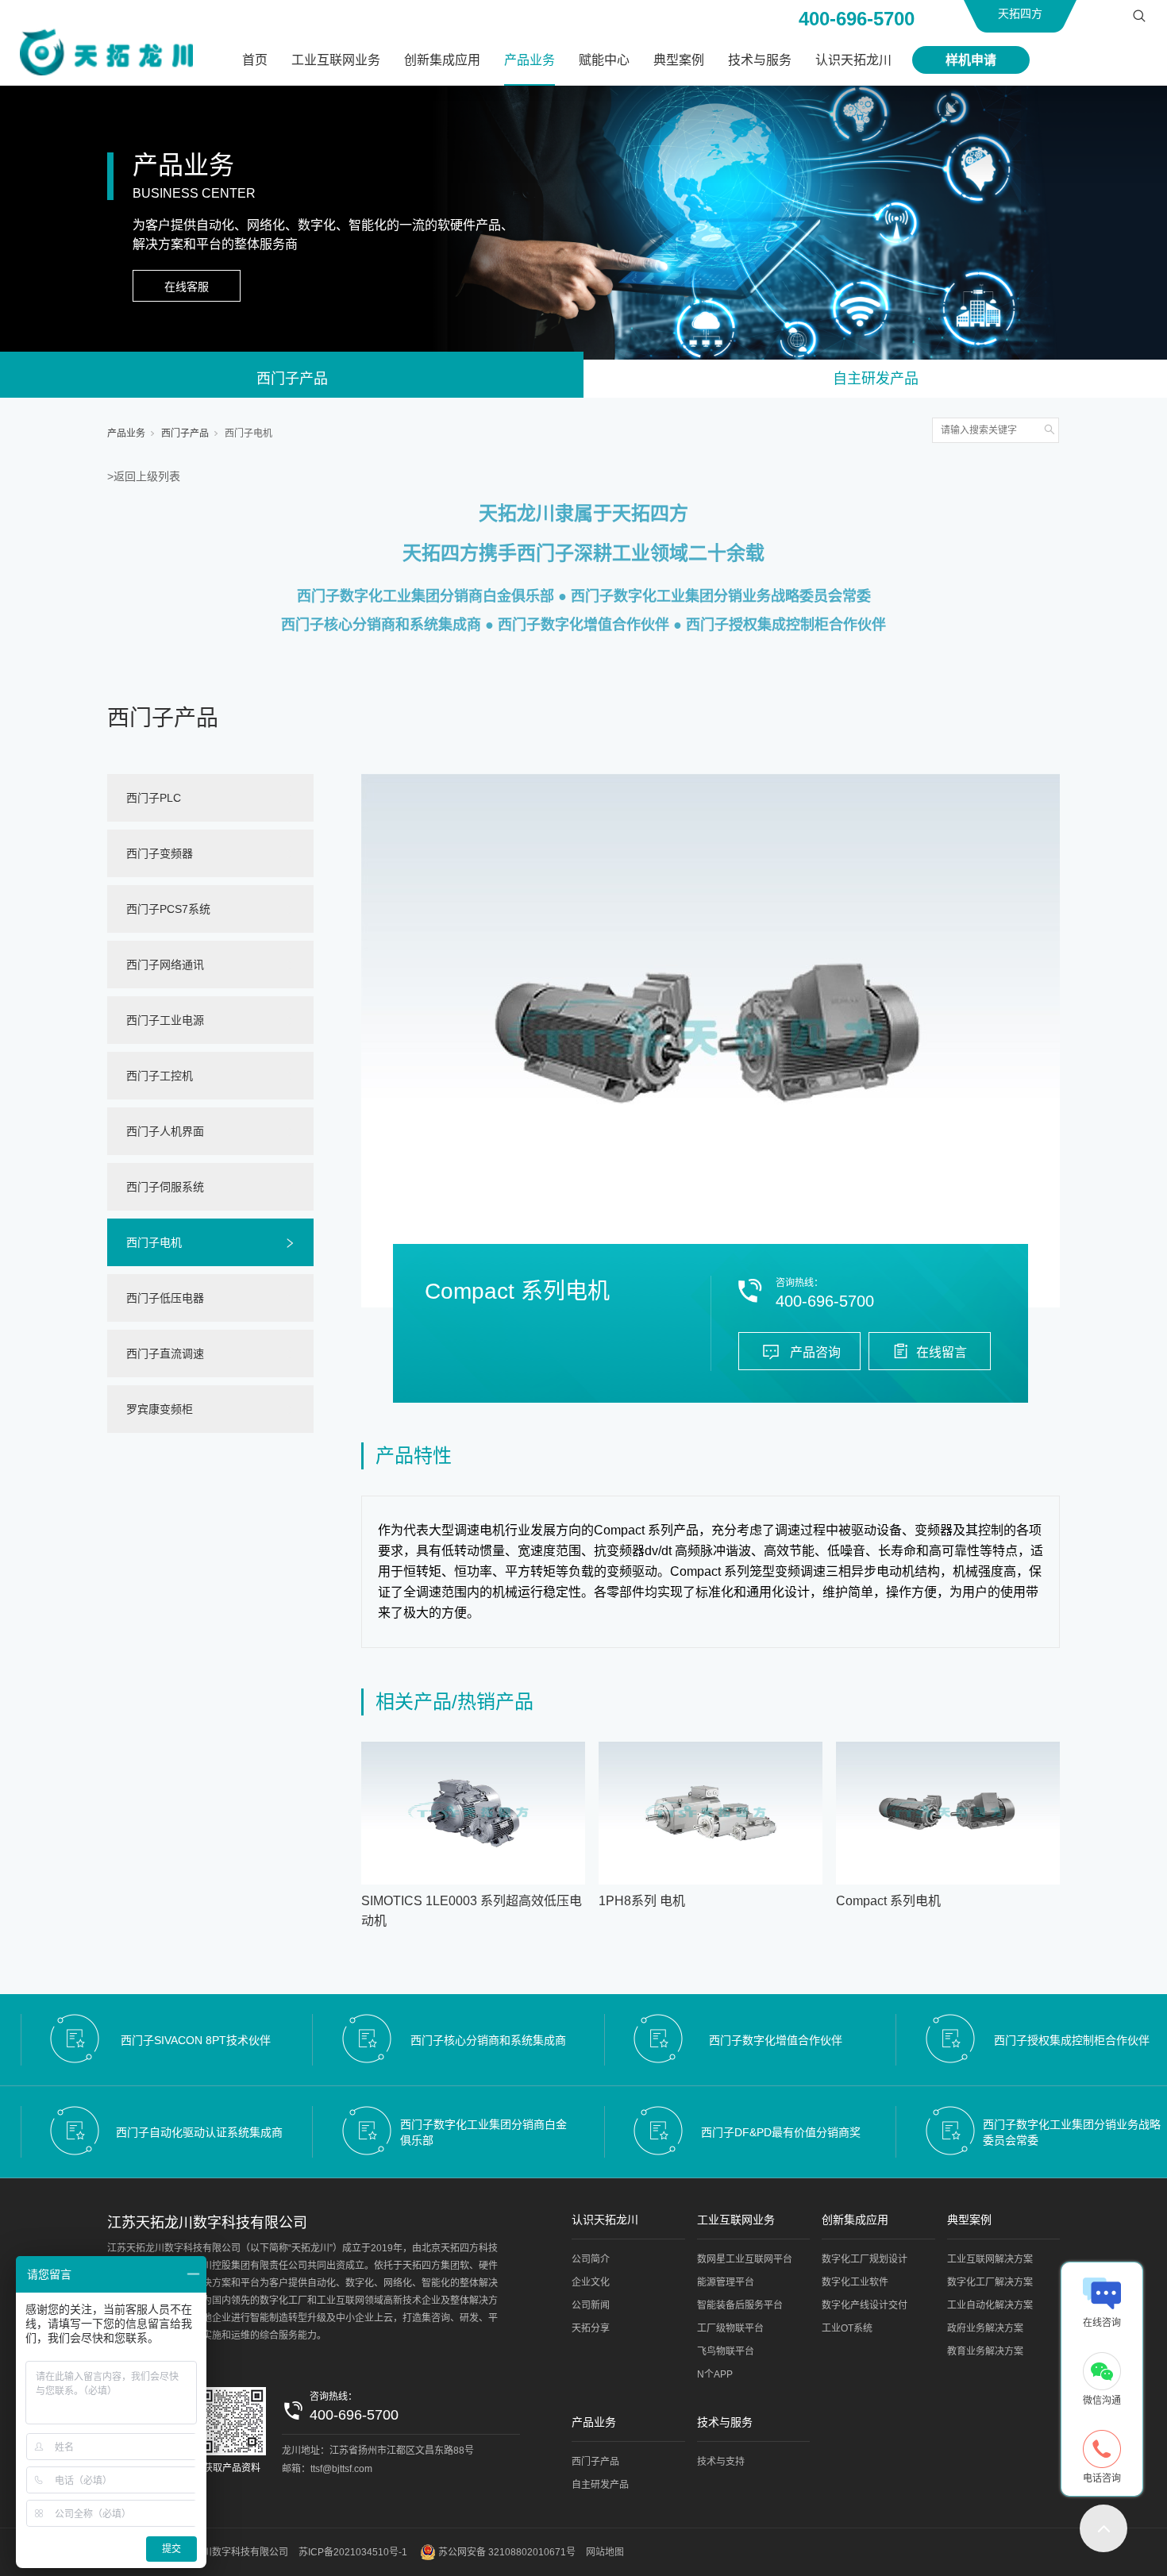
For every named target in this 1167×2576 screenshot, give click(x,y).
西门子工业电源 (165, 1020)
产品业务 (530, 60)
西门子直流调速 (165, 1353)
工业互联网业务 (336, 60)
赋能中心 (604, 60)
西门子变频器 (160, 853)
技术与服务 (760, 60)
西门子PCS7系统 (168, 909)
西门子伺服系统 (165, 1187)
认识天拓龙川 (853, 60)
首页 (255, 60)
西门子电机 (248, 433)
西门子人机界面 (165, 1131)
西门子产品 (292, 379)
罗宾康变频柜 (160, 1409)
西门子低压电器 (165, 1298)
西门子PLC (154, 798)
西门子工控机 (160, 1076)
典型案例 (679, 60)
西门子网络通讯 (165, 965)
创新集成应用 (442, 60)
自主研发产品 (876, 379)
